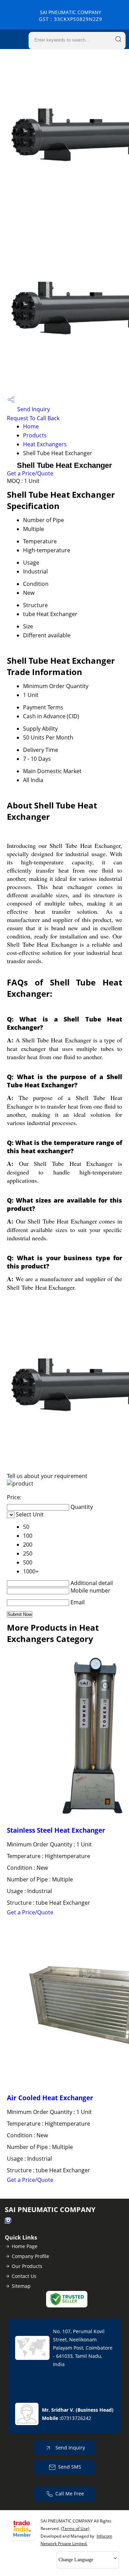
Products (35, 435)
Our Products (27, 2266)
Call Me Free (70, 2494)
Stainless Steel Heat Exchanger (56, 1830)
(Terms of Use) (75, 2528)
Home (31, 426)
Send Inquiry (33, 409)
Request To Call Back (33, 418)
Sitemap (21, 2286)
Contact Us (24, 2276)
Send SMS (70, 2467)
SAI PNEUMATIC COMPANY (71, 16)
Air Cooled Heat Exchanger (50, 2098)
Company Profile (30, 2256)
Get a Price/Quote (30, 473)
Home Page (25, 2246)
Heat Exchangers (45, 444)
